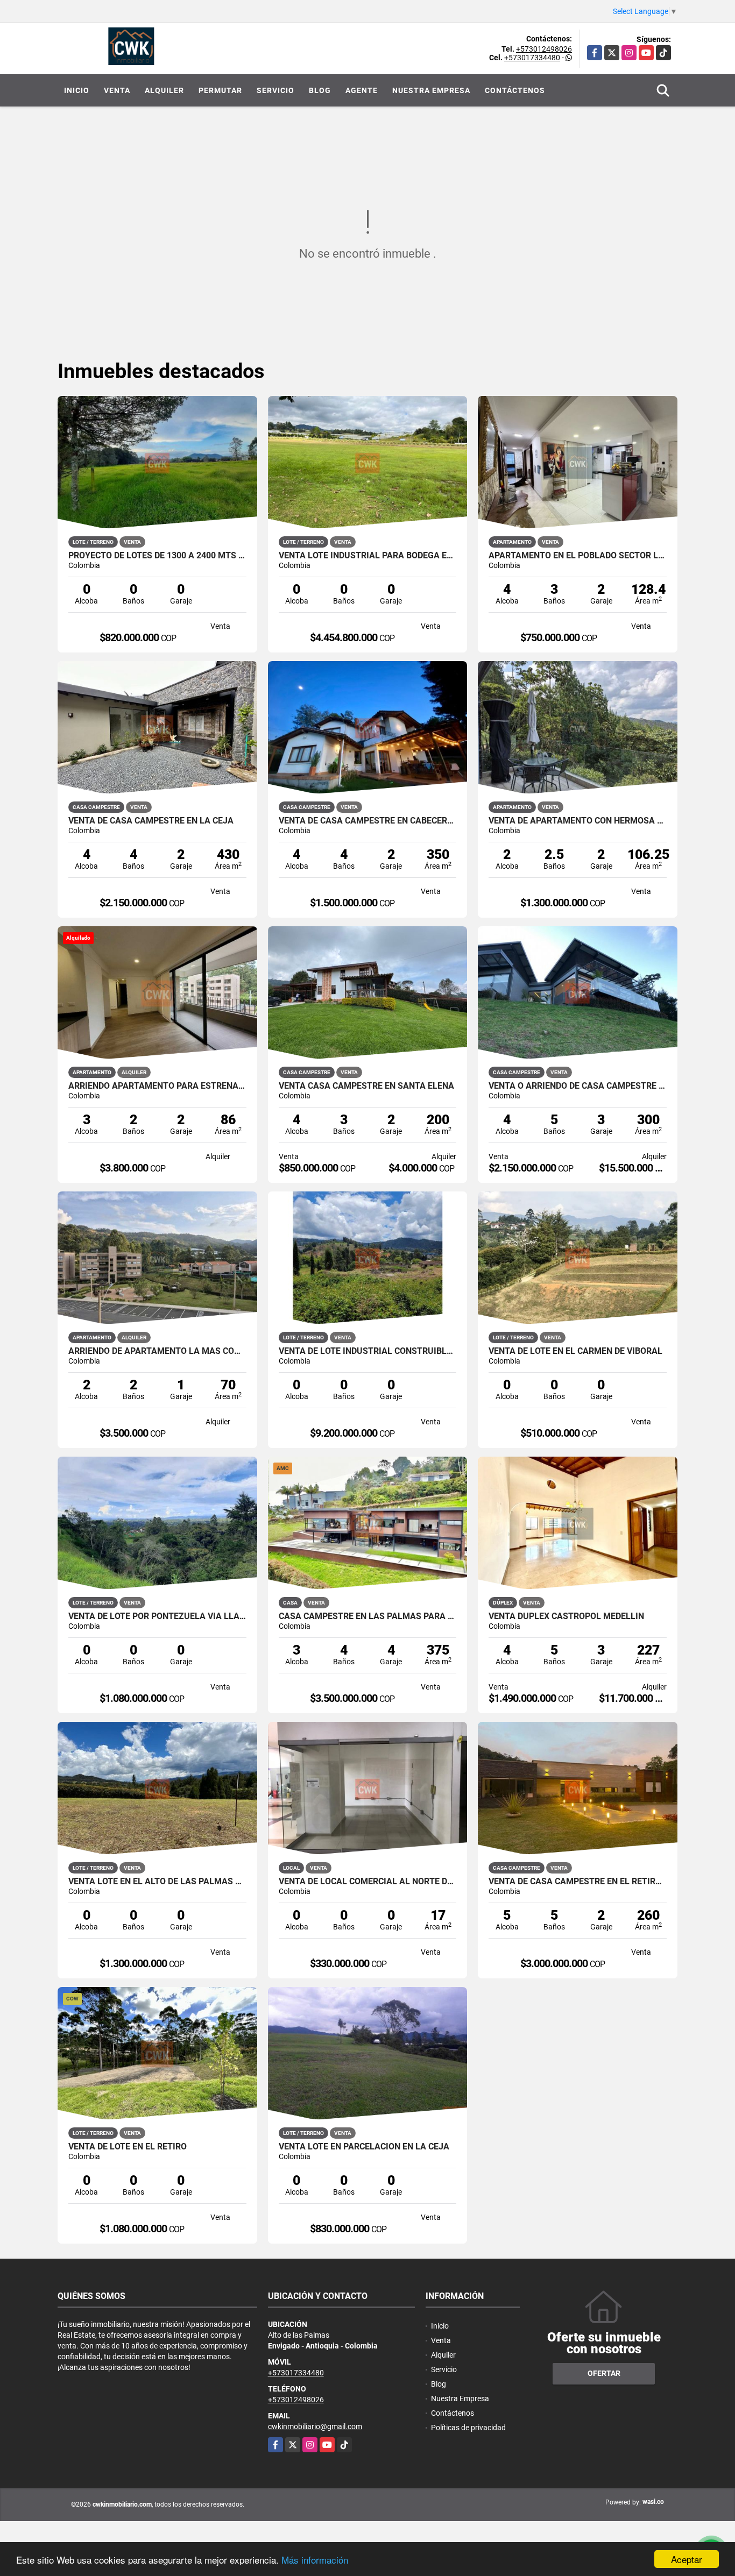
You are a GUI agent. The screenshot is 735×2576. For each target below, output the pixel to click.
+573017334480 (532, 58)
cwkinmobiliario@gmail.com (315, 2426)
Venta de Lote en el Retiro (128, 2147)
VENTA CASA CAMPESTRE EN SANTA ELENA (366, 1086)
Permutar (220, 90)
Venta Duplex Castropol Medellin (566, 1616)
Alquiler (164, 90)
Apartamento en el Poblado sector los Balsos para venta (578, 556)
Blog (320, 90)
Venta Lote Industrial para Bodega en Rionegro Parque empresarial (368, 556)
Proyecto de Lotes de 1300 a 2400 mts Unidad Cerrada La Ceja (157, 556)
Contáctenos (515, 90)
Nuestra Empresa (431, 90)
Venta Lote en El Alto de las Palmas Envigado (157, 1882)
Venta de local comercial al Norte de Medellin (368, 1882)
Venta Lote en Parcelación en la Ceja (364, 2147)
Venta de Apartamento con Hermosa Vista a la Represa (578, 821)
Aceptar (687, 2559)
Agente (362, 90)
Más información (315, 2560)
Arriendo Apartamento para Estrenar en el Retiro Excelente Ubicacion (157, 1086)
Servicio (275, 90)
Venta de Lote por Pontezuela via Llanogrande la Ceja (157, 1616)
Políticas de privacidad (468, 2428)
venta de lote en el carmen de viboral (575, 1351)
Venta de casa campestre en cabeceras (368, 821)
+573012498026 (544, 49)
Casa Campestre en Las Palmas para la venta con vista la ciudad (368, 1616)
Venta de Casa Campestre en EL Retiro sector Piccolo (578, 1882)
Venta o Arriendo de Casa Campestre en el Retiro (578, 1086)
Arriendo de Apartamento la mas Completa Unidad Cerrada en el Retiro (157, 1351)
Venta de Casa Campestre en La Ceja (151, 821)
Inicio (77, 90)
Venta (117, 90)
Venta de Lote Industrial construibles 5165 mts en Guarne (368, 1351)
